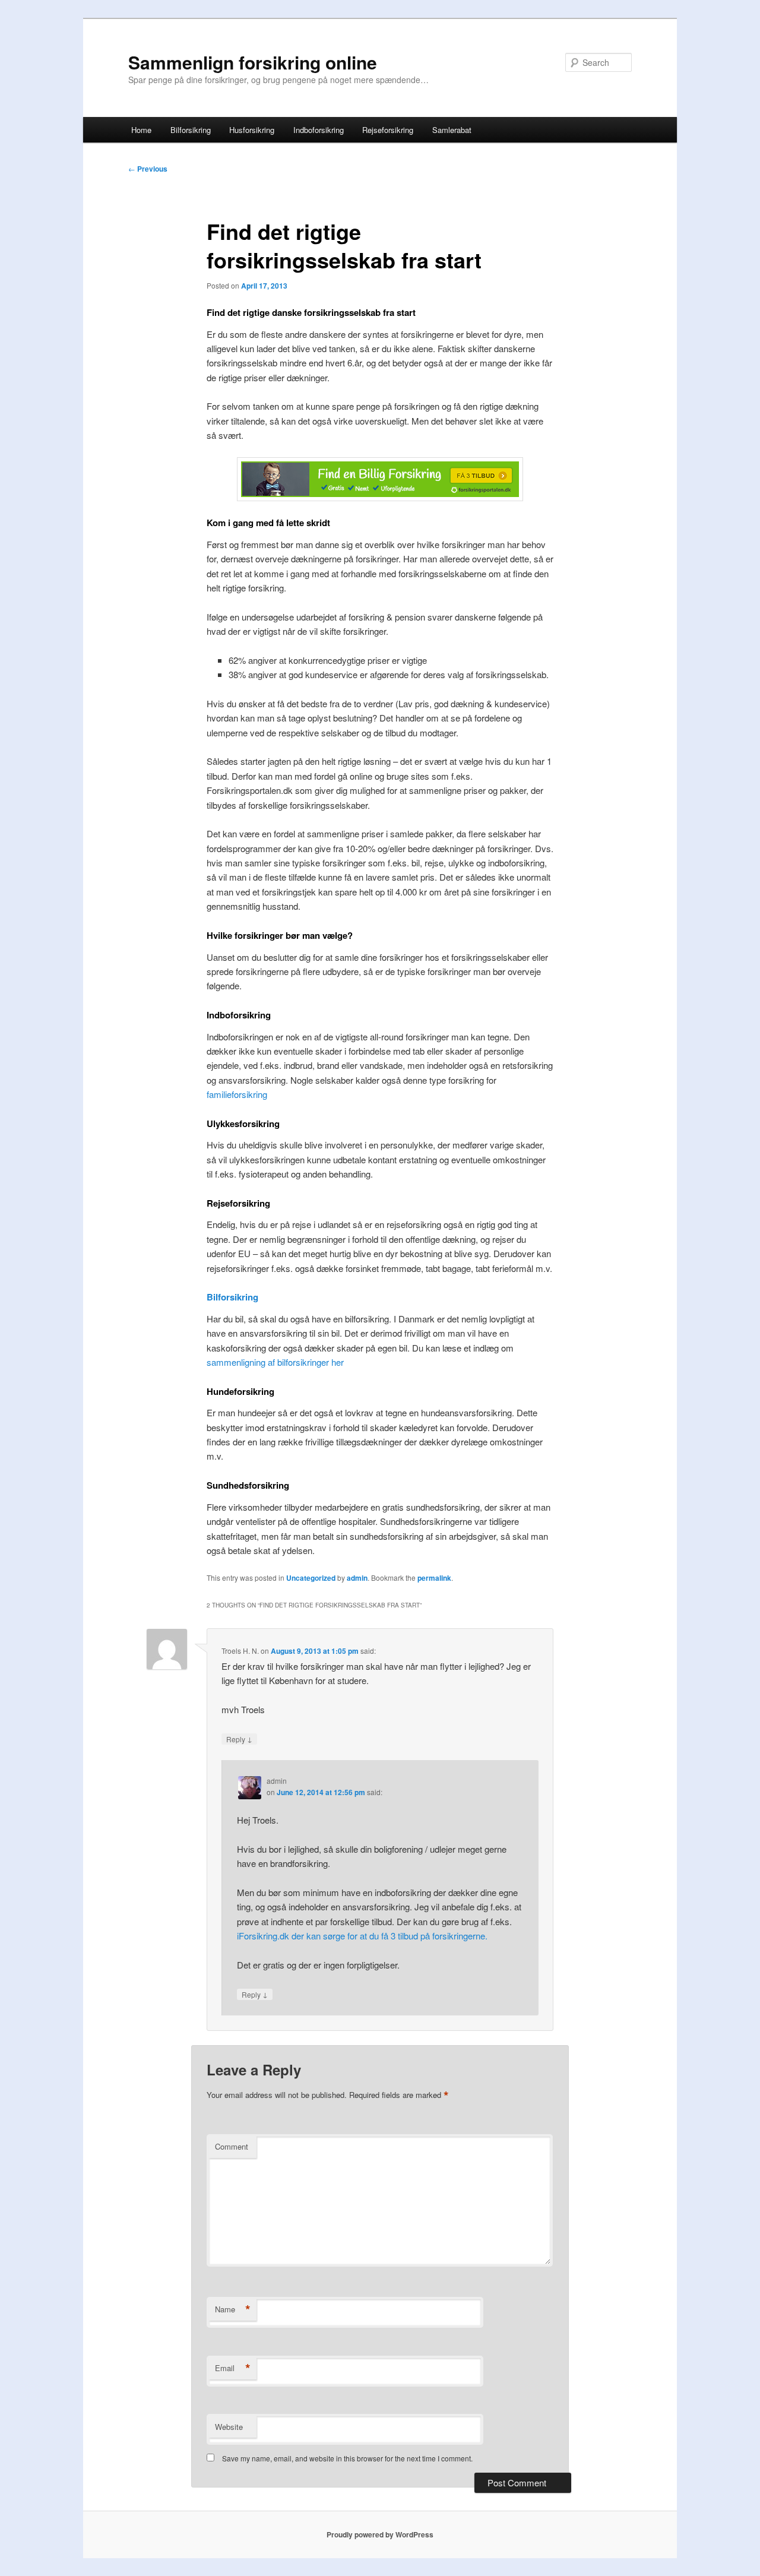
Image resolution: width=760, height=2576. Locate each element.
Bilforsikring (191, 130)
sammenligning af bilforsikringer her (275, 1362)
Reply (239, 1739)
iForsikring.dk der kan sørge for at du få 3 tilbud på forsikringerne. (362, 1936)
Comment (232, 2146)
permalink (434, 1578)
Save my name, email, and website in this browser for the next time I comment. (347, 2458)
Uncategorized (311, 1578)
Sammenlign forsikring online (253, 62)
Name (233, 2309)
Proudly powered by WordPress (380, 2534)
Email (233, 2368)
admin (357, 1578)
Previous (148, 169)
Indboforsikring (319, 130)
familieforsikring (237, 1094)
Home (141, 130)
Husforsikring (252, 130)
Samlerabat (452, 130)
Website (229, 2427)
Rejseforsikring (388, 130)
